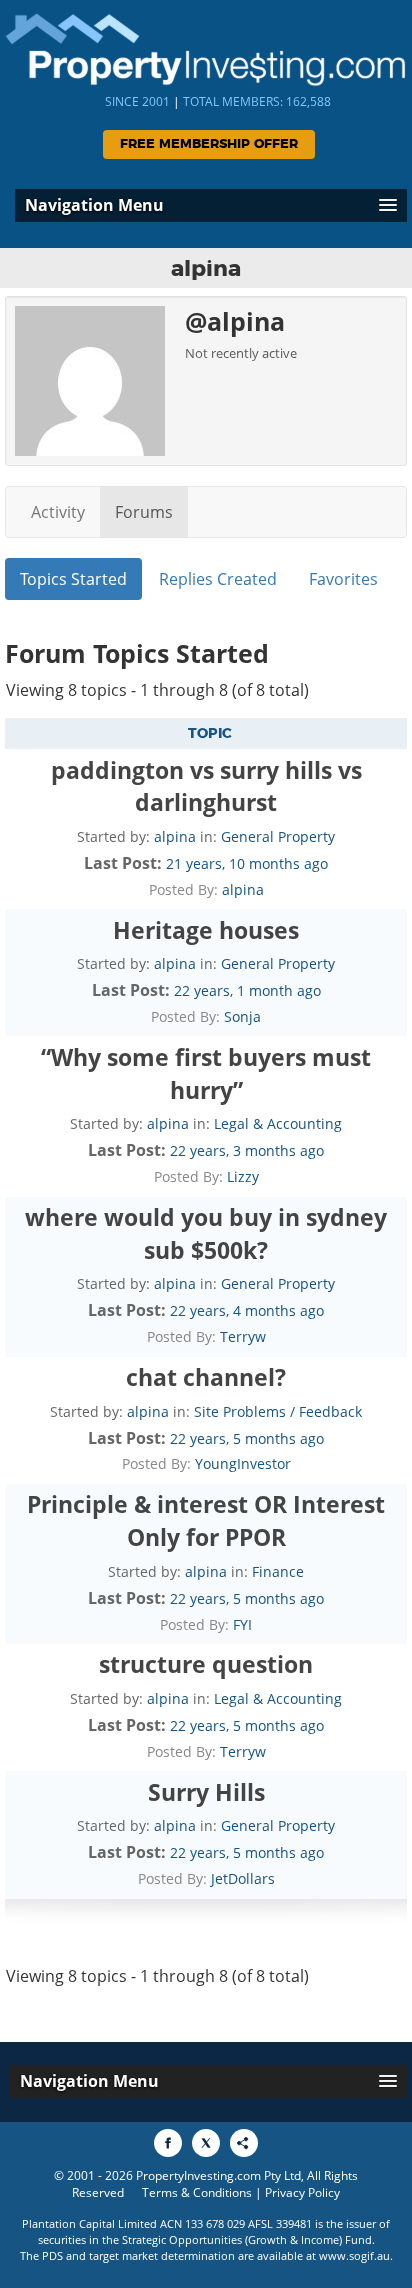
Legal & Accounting (278, 1123)
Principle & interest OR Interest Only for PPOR (206, 1520)
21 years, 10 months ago (247, 863)
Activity (58, 512)
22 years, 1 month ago (247, 990)
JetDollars (243, 1878)
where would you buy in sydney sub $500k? (206, 1233)
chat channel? (206, 1377)
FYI (242, 1624)
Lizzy (243, 1176)
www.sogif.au (354, 2255)
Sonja (242, 1016)
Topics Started (73, 579)
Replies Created (218, 579)
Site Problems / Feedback (278, 1411)
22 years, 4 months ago (247, 1310)
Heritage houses (206, 930)
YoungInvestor (243, 1463)
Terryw (243, 1336)
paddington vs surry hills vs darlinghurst (206, 786)
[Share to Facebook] (168, 2143)
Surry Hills (206, 1792)
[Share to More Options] (244, 2143)
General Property (278, 836)
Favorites (343, 579)
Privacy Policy (302, 2192)
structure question (206, 1664)
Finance (278, 1571)
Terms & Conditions (197, 2192)
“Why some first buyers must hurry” (206, 1073)
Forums (144, 512)
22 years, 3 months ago (247, 1150)
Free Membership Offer (209, 144)
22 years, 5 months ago (247, 1438)
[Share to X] (206, 2143)
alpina (175, 836)
